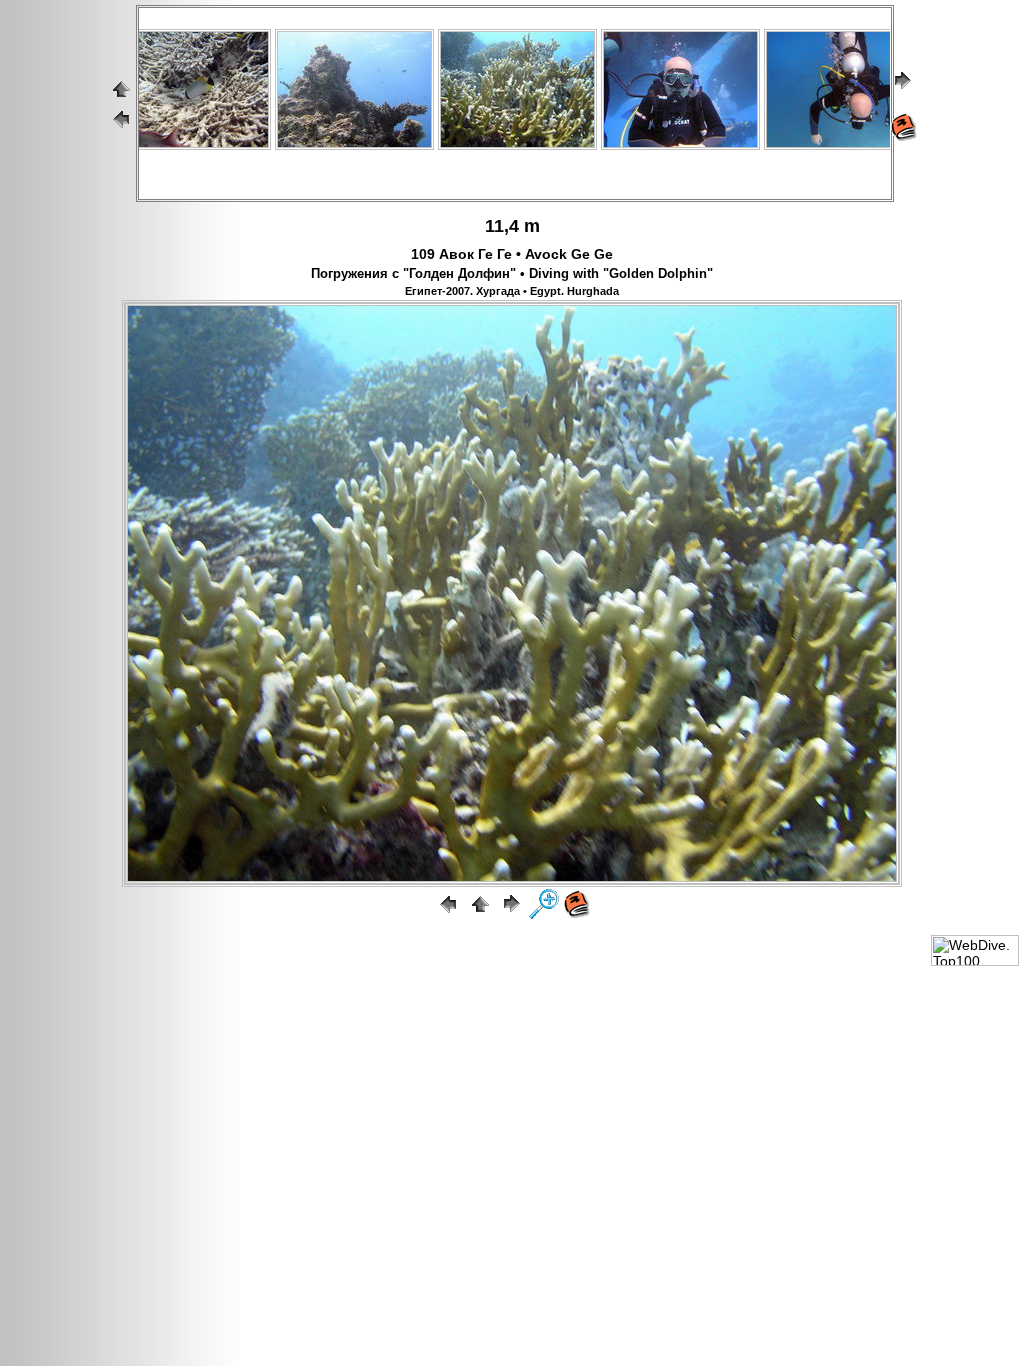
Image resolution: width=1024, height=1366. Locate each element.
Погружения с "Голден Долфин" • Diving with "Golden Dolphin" (512, 274)
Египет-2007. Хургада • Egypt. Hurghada (512, 291)
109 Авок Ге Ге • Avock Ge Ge (512, 254)
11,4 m (512, 226)
